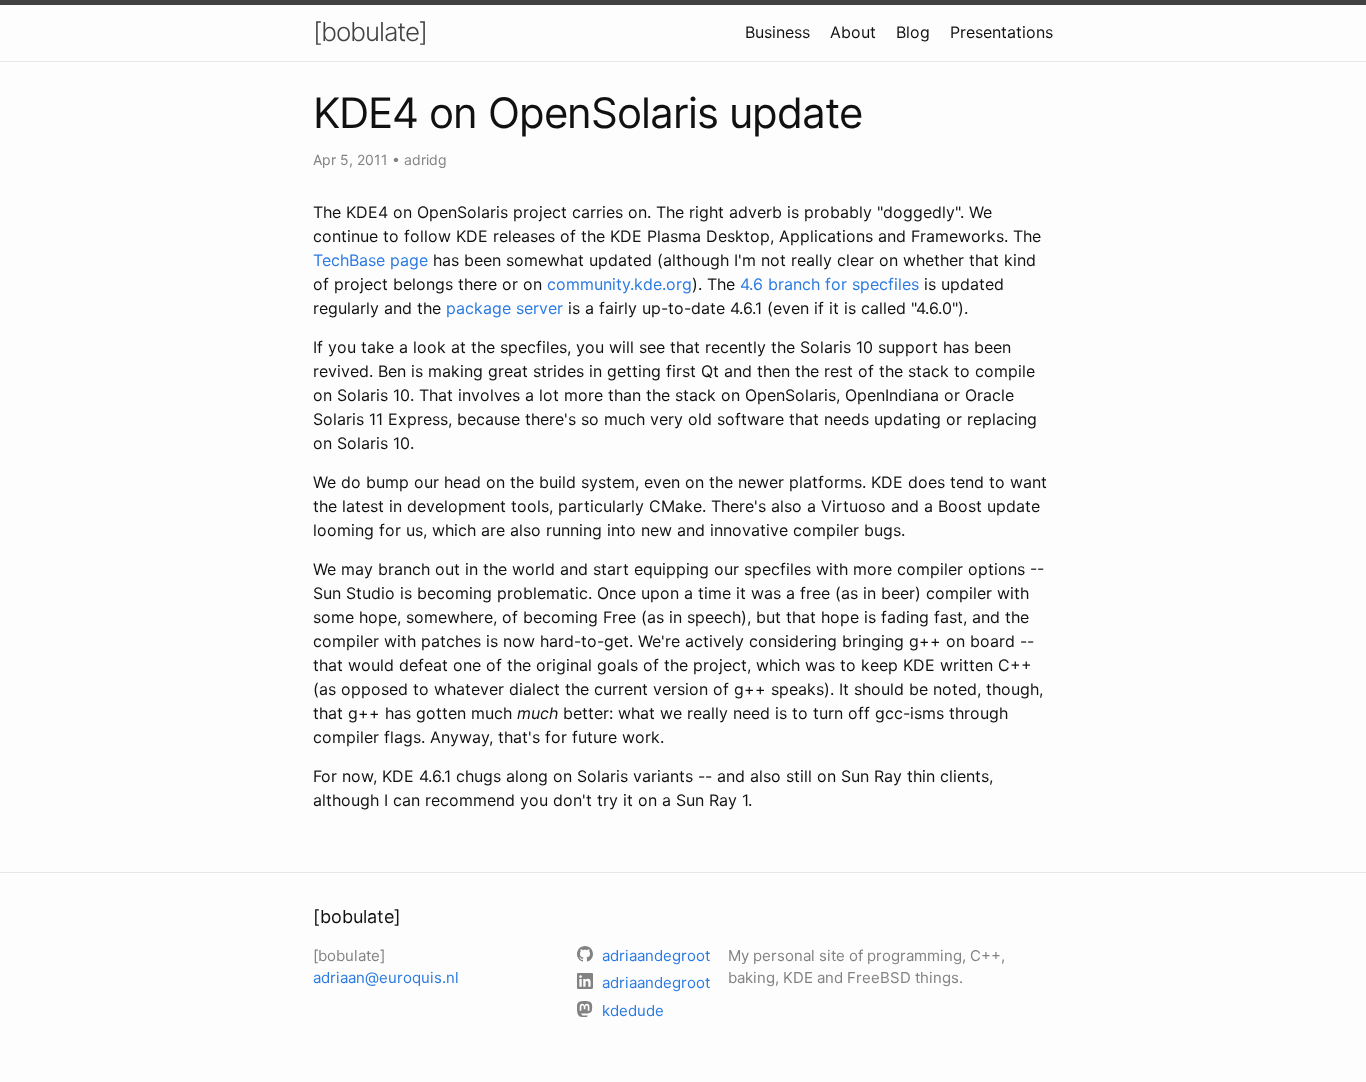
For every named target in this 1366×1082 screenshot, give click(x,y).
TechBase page (370, 260)
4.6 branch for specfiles (829, 284)
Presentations (1001, 32)
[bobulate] (370, 31)
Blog (913, 32)
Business (777, 32)
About (853, 32)
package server (504, 308)
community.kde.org (619, 284)
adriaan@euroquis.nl (386, 977)
